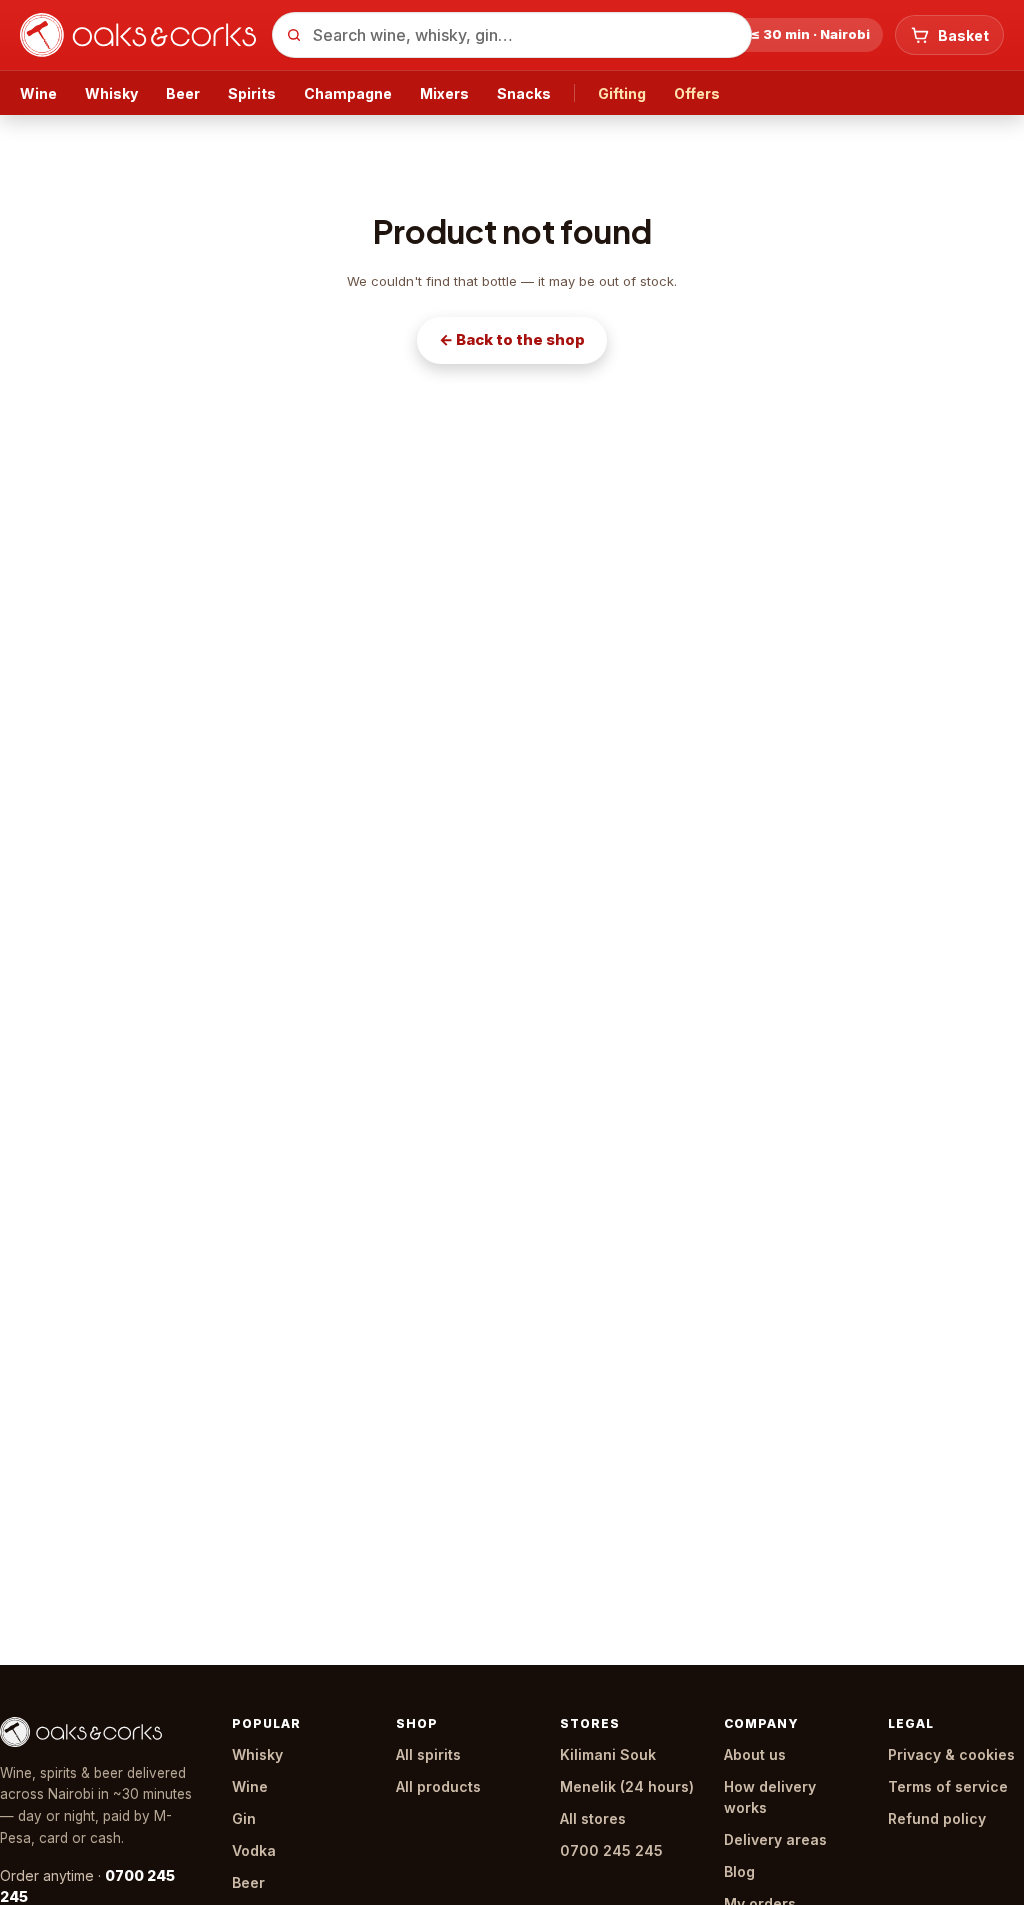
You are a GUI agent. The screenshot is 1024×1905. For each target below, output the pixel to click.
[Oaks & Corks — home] (138, 35)
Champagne (348, 93)
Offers (697, 93)
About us (755, 1754)
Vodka (254, 1850)
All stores (593, 1818)
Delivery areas (775, 1839)
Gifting (622, 93)
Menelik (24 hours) (627, 1786)
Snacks (524, 93)
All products (438, 1786)
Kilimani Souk (608, 1754)
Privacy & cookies (951, 1754)
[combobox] (512, 35)
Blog (739, 1871)
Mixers (444, 93)
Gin (244, 1818)
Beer (183, 93)
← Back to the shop (512, 339)
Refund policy (937, 1818)
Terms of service (948, 1786)
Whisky (111, 93)
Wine (38, 93)
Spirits (252, 93)
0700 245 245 (611, 1850)
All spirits (428, 1754)
